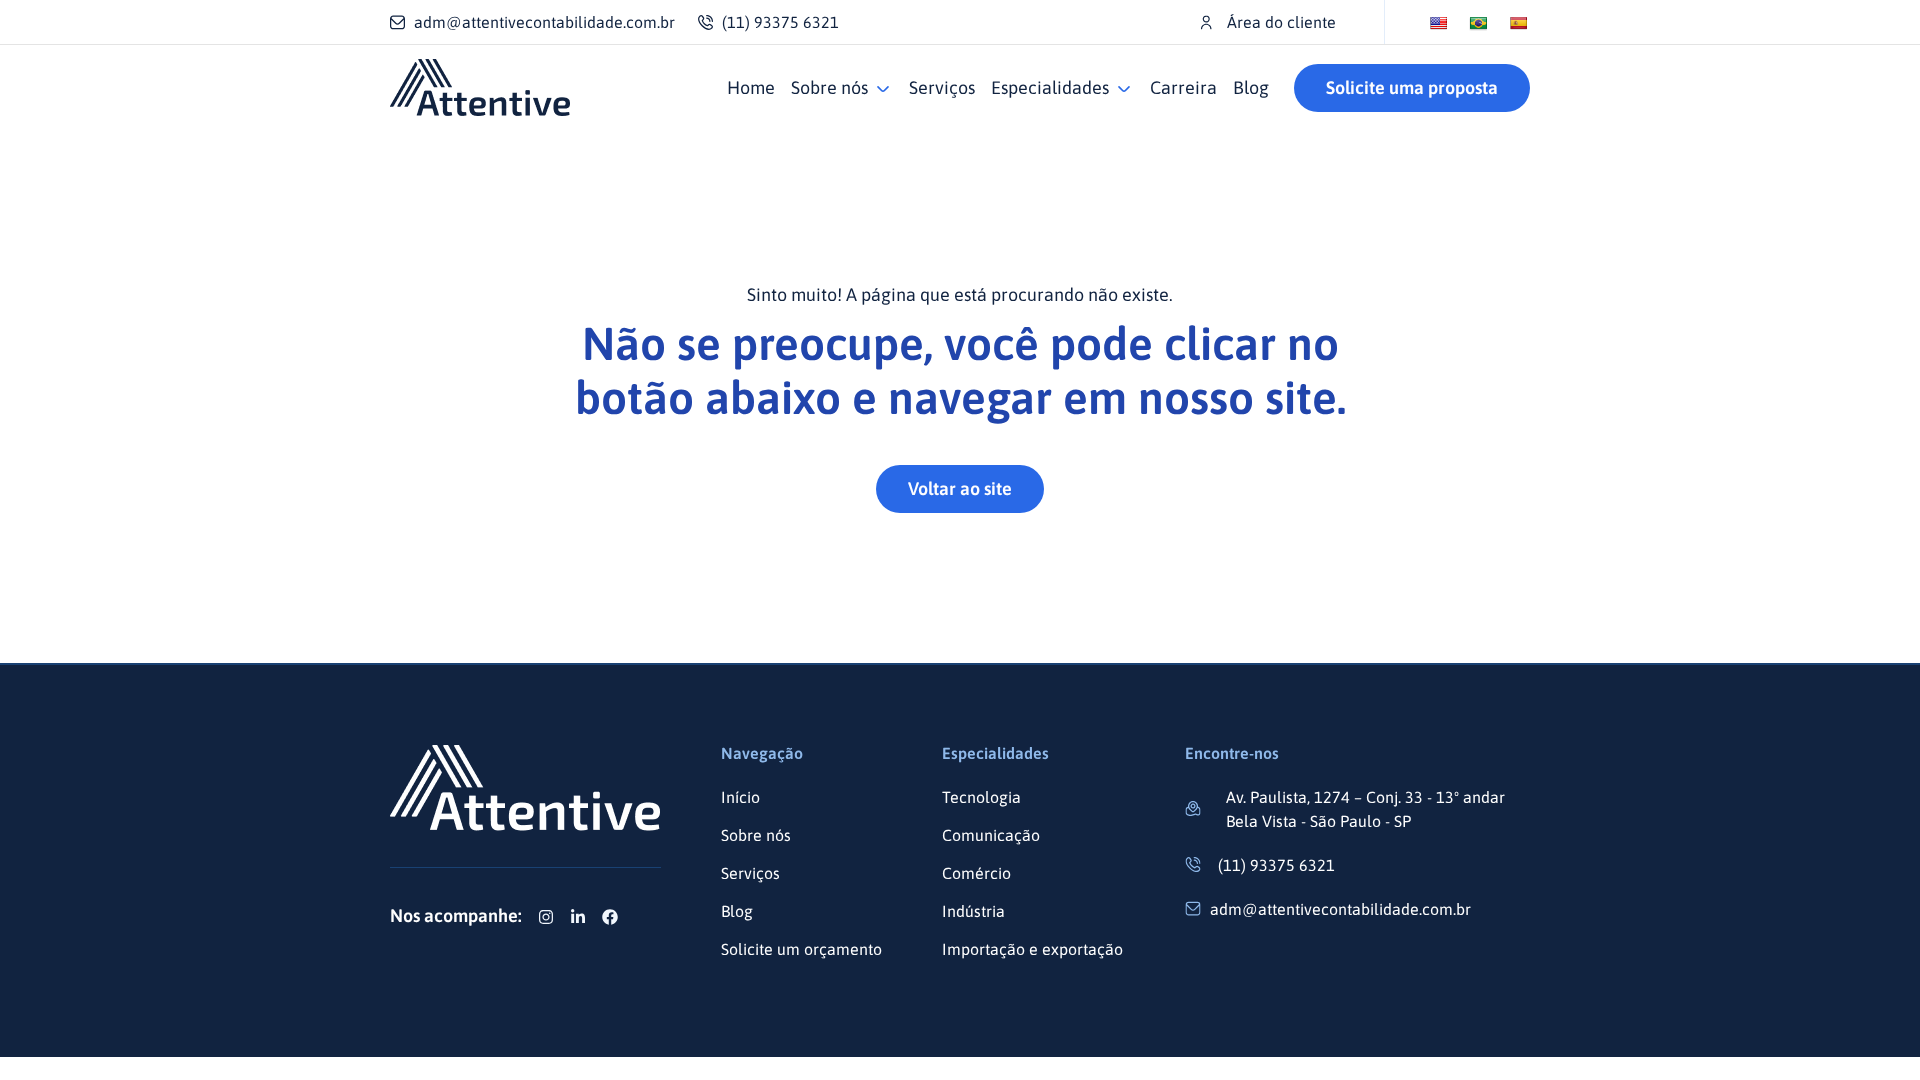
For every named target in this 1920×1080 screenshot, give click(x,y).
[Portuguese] (1478, 23)
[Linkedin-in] (578, 917)
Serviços (942, 87)
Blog (1251, 87)
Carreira (1183, 87)
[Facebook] (610, 917)
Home (751, 87)
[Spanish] (1518, 23)
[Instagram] (546, 917)
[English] (1438, 23)
